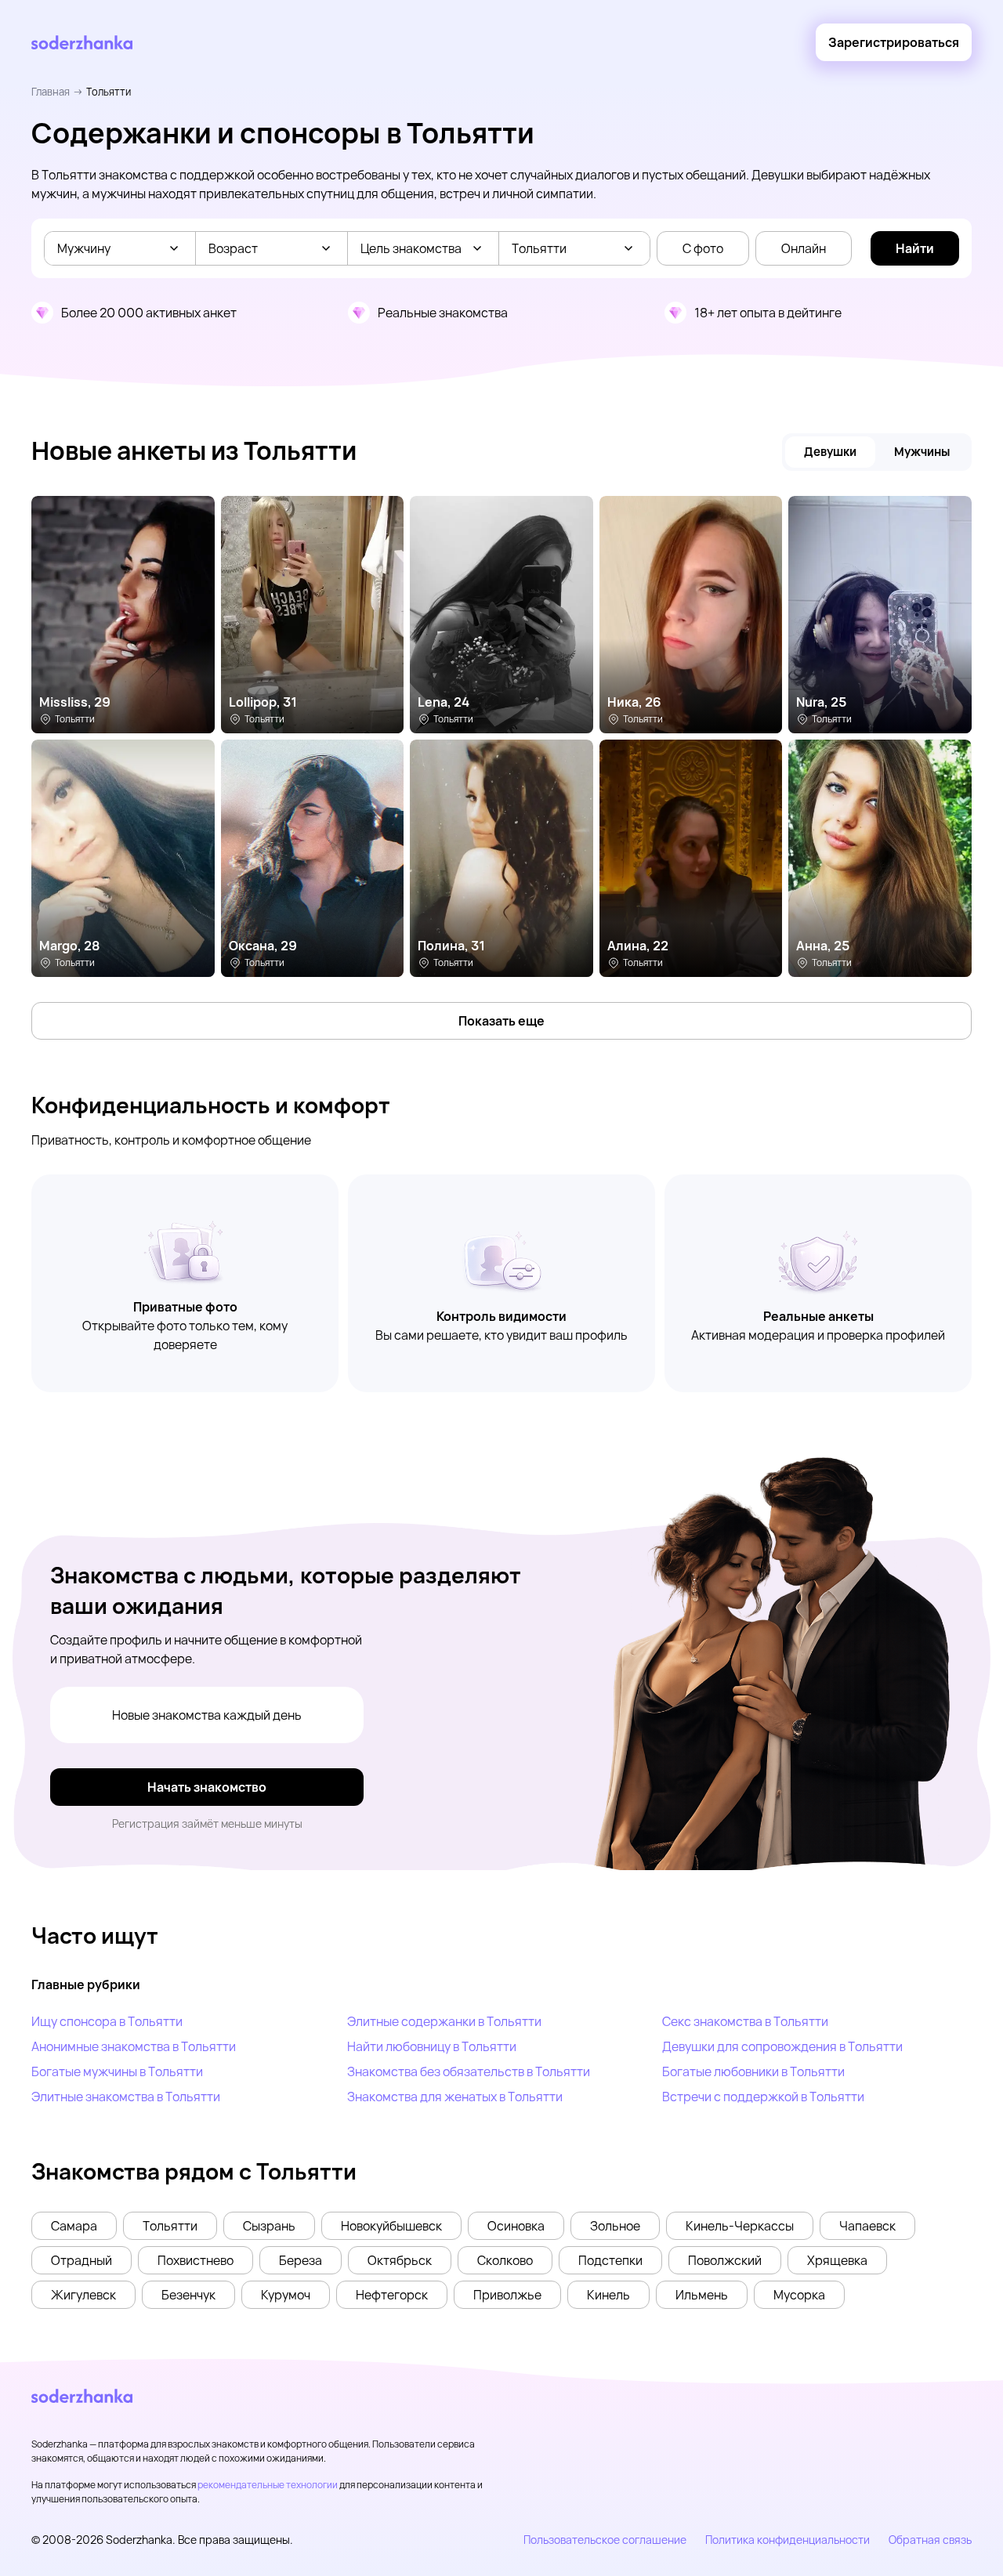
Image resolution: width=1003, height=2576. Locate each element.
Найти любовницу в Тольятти (432, 2046)
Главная (51, 92)
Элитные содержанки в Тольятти (444, 2021)
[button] (74, 2226)
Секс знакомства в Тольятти (745, 2021)
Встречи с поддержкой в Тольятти (763, 2097)
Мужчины (922, 452)
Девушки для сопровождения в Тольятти (782, 2046)
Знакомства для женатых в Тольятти (455, 2097)
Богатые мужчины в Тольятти (117, 2071)
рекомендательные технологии (268, 2485)
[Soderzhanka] (82, 43)
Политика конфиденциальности (788, 2540)
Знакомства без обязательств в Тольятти (469, 2071)
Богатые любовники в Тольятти (753, 2071)
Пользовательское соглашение (605, 2540)
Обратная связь (930, 2540)
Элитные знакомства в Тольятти (126, 2097)
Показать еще (501, 1021)
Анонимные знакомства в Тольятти (134, 2046)
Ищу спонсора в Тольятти (107, 2021)
